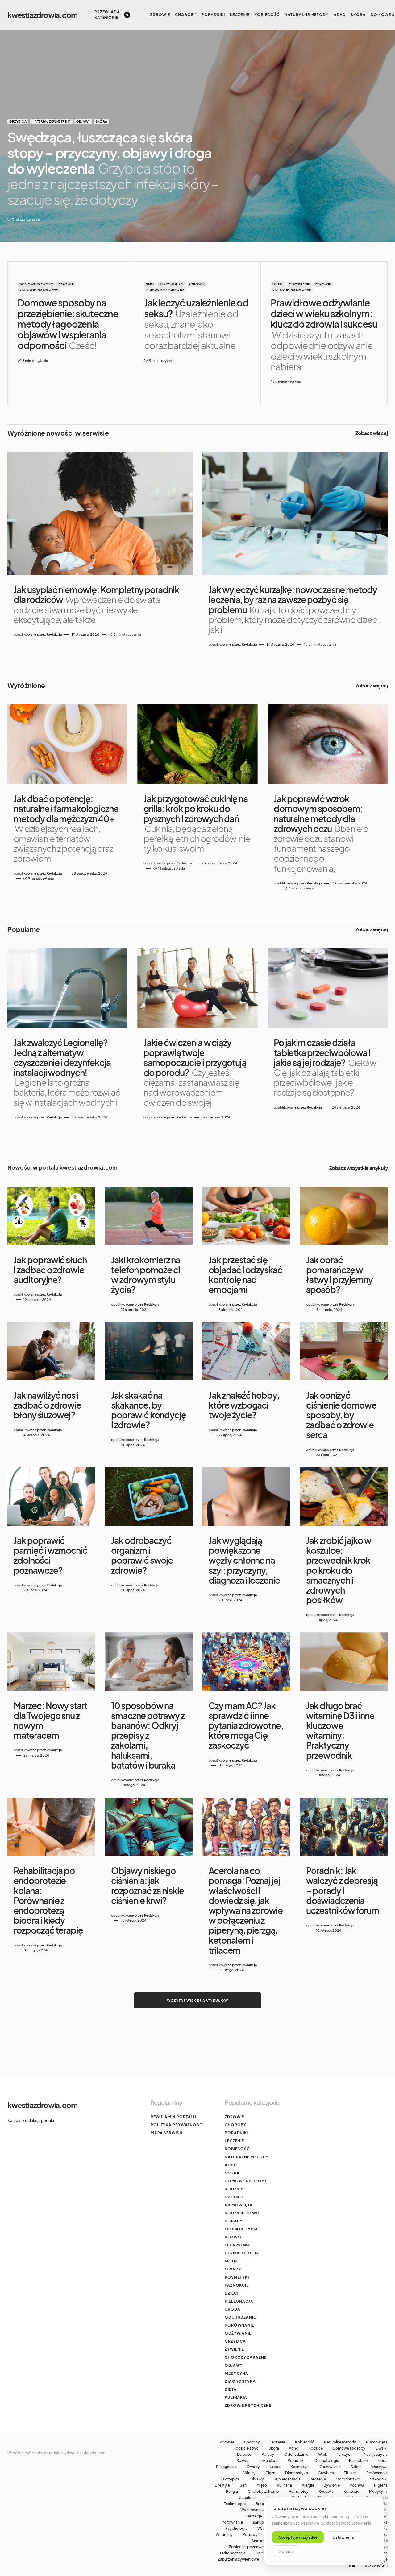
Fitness (350, 2473)
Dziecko (234, 2197)
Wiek (323, 2455)
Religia (232, 2492)
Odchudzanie (240, 2317)
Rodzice (234, 2189)
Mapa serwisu (167, 2133)
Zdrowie (66, 284)
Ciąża (270, 2473)
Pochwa (357, 2485)
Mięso (262, 2485)
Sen (243, 2485)
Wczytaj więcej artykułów (198, 2000)
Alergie (308, 2485)
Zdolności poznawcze (248, 2547)
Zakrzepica (230, 2479)
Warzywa (379, 2467)
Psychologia (236, 2529)
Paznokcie (237, 2285)
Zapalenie (248, 2498)
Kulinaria (236, 2397)
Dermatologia (242, 2253)
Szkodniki (379, 2479)
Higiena (381, 2485)
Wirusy (249, 2473)
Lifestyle (222, 2485)
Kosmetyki (237, 2277)
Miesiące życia (241, 2229)
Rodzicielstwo (242, 2213)
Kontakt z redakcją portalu (31, 2121)
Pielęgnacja (239, 2301)
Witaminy (224, 2535)
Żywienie (234, 2349)
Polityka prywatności (177, 2125)
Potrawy (250, 2535)
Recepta (326, 2492)
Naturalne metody (247, 2157)
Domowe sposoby (36, 284)
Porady (234, 2221)
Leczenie (234, 2141)
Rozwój (234, 2237)
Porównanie (239, 2325)
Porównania (232, 2522)
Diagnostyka (240, 2381)
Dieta (231, 2389)
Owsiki (381, 2448)
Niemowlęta (239, 2205)
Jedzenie (318, 2479)
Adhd (231, 2165)
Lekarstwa (237, 2245)
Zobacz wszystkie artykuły (358, 1168)
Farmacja (254, 2516)
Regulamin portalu (173, 2117)
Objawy (83, 121)
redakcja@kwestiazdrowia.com (77, 2453)
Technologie (235, 2504)
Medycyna (237, 2373)
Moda (231, 2261)
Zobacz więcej (372, 433)
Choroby (235, 2125)
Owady (233, 2269)
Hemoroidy (299, 2492)
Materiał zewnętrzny (52, 121)
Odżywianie (299, 284)
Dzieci (278, 284)
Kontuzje (351, 2492)
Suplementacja (287, 2479)
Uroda (233, 2309)
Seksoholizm (172, 284)
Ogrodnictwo (348, 2479)
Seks (150, 284)
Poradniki (236, 2133)
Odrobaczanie (233, 2553)
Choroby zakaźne (246, 2357)
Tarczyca (345, 2455)
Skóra (101, 121)
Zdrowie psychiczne (39, 290)
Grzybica (18, 121)
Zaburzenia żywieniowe (238, 2559)
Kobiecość (237, 2149)
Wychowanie (252, 2510)
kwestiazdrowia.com (42, 15)
